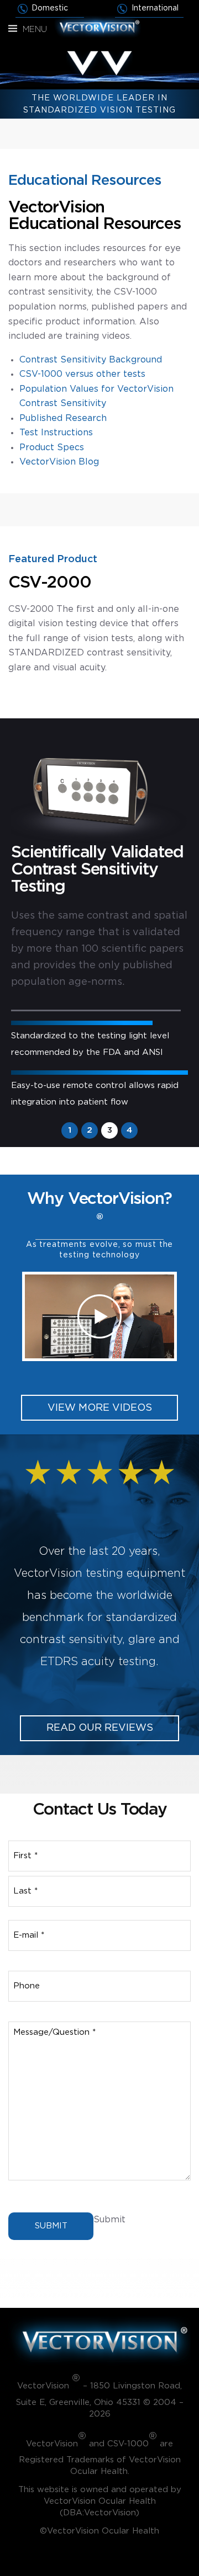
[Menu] (13, 29)
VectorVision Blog (59, 462)
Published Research (63, 418)
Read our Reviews (100, 1728)
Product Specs (52, 447)
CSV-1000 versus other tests (82, 374)
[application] (99, 1316)
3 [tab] (110, 1130)
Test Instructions (56, 433)
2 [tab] (90, 1130)
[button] (99, 1316)
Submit (51, 2226)
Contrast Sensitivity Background (91, 360)
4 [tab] (129, 1130)
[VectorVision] (99, 26)
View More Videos (100, 1408)
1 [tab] (70, 1130)
